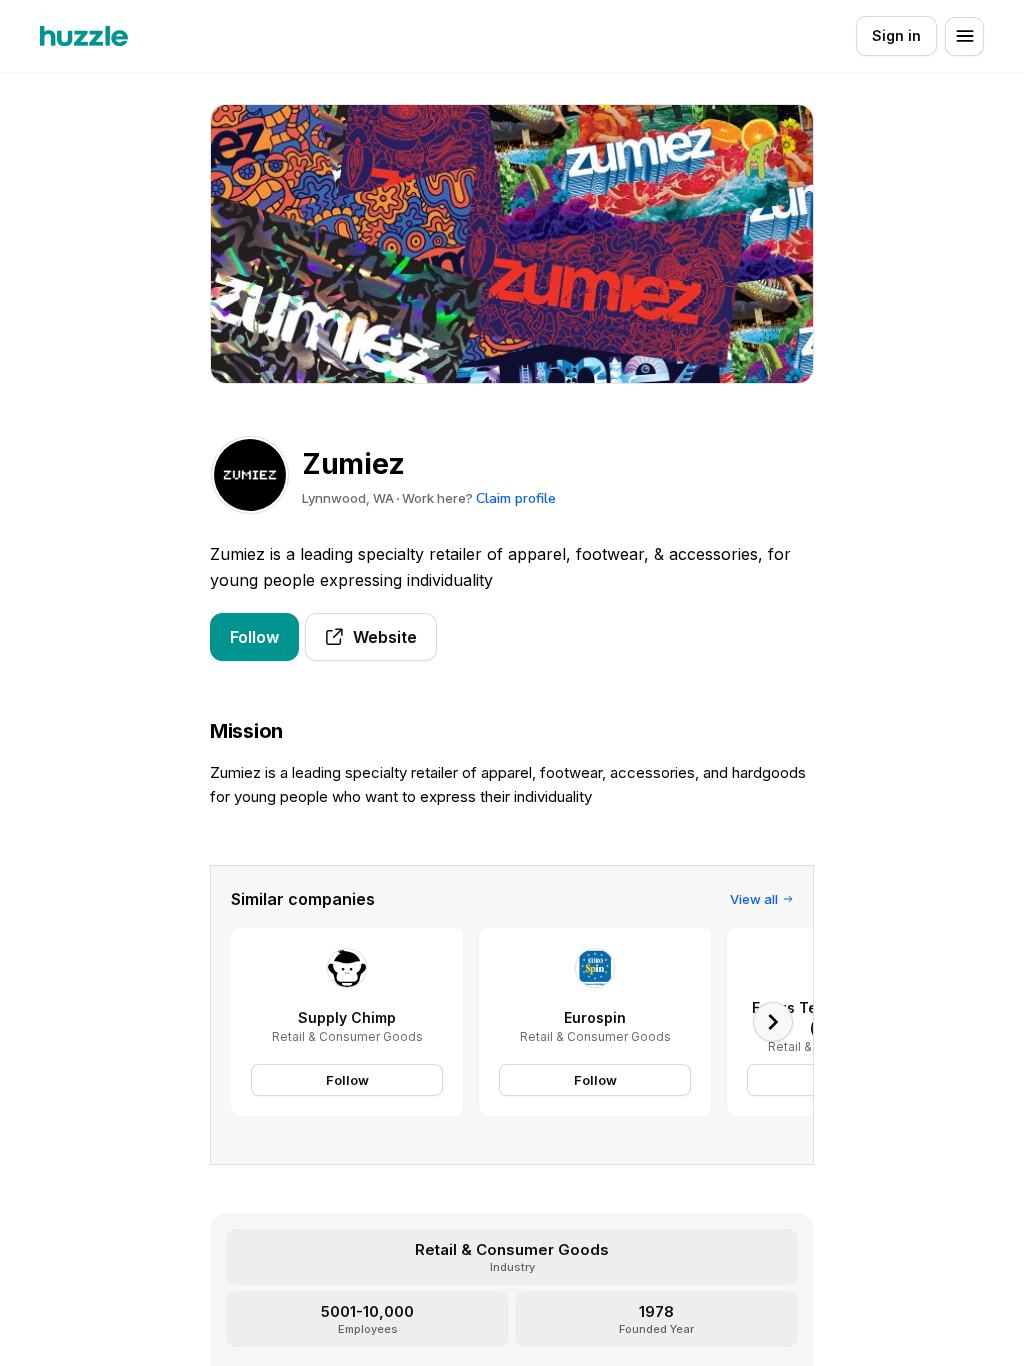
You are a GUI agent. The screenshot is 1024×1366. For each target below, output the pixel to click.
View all (754, 899)
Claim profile (516, 498)
